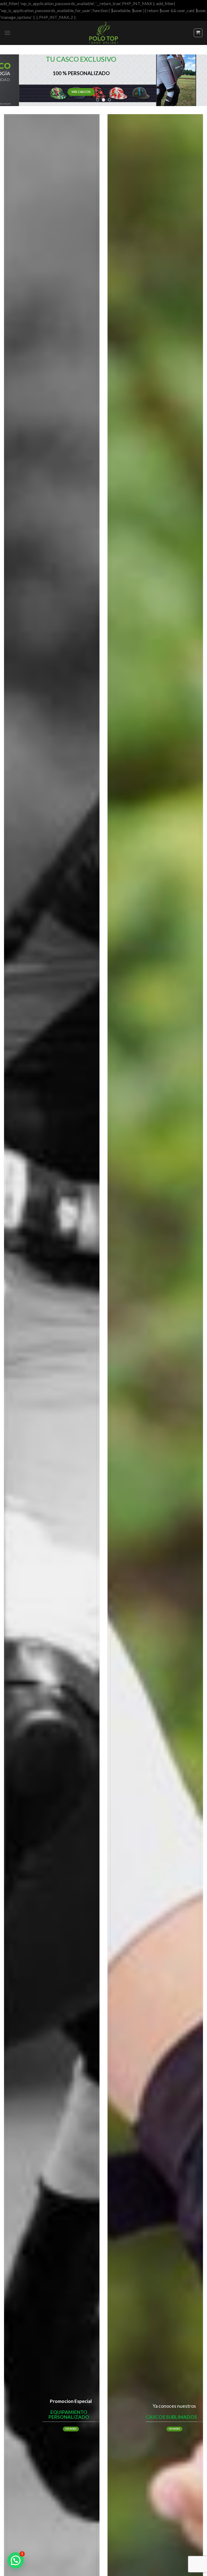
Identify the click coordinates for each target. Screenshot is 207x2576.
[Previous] (11, 80)
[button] (16, 2560)
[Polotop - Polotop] (103, 33)
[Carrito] (198, 33)
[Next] (196, 80)
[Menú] (7, 33)
